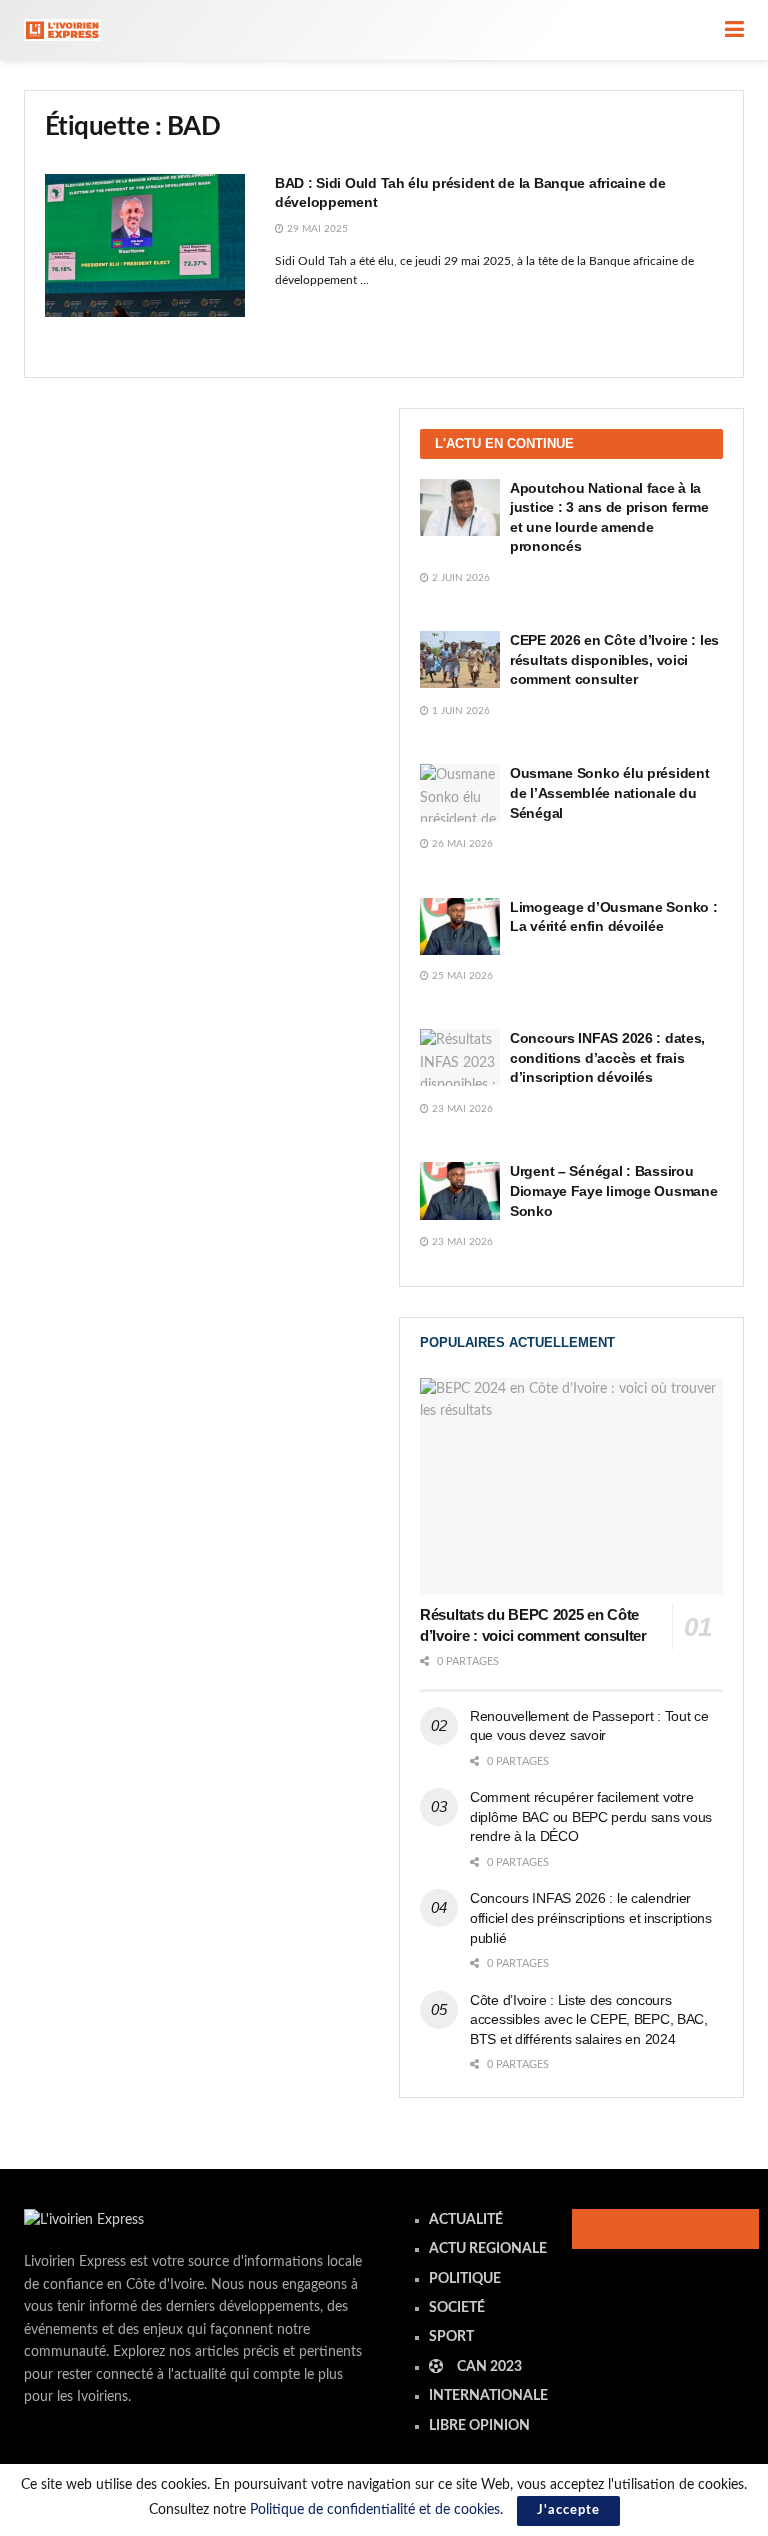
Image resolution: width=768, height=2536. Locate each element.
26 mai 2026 (461, 844)
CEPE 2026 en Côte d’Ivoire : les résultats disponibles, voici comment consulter (614, 659)
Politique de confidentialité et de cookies (375, 2510)
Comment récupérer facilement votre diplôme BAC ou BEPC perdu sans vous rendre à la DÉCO (591, 1816)
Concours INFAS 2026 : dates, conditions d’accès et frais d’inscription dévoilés (607, 1057)
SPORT (451, 2337)
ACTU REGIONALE (488, 2249)
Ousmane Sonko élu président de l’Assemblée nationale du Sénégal (609, 792)
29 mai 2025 (316, 229)
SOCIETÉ (457, 2308)
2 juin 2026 (459, 578)
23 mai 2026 (461, 1109)
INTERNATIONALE (488, 2396)
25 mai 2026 (461, 976)
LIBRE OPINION (479, 2426)
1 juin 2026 (459, 711)
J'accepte (568, 2510)
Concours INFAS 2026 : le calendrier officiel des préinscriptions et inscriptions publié (591, 1917)
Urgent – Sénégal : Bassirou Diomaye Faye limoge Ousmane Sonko (613, 1190)
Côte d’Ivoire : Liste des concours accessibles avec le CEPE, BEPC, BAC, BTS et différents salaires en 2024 (589, 2019)
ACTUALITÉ (466, 2220)
